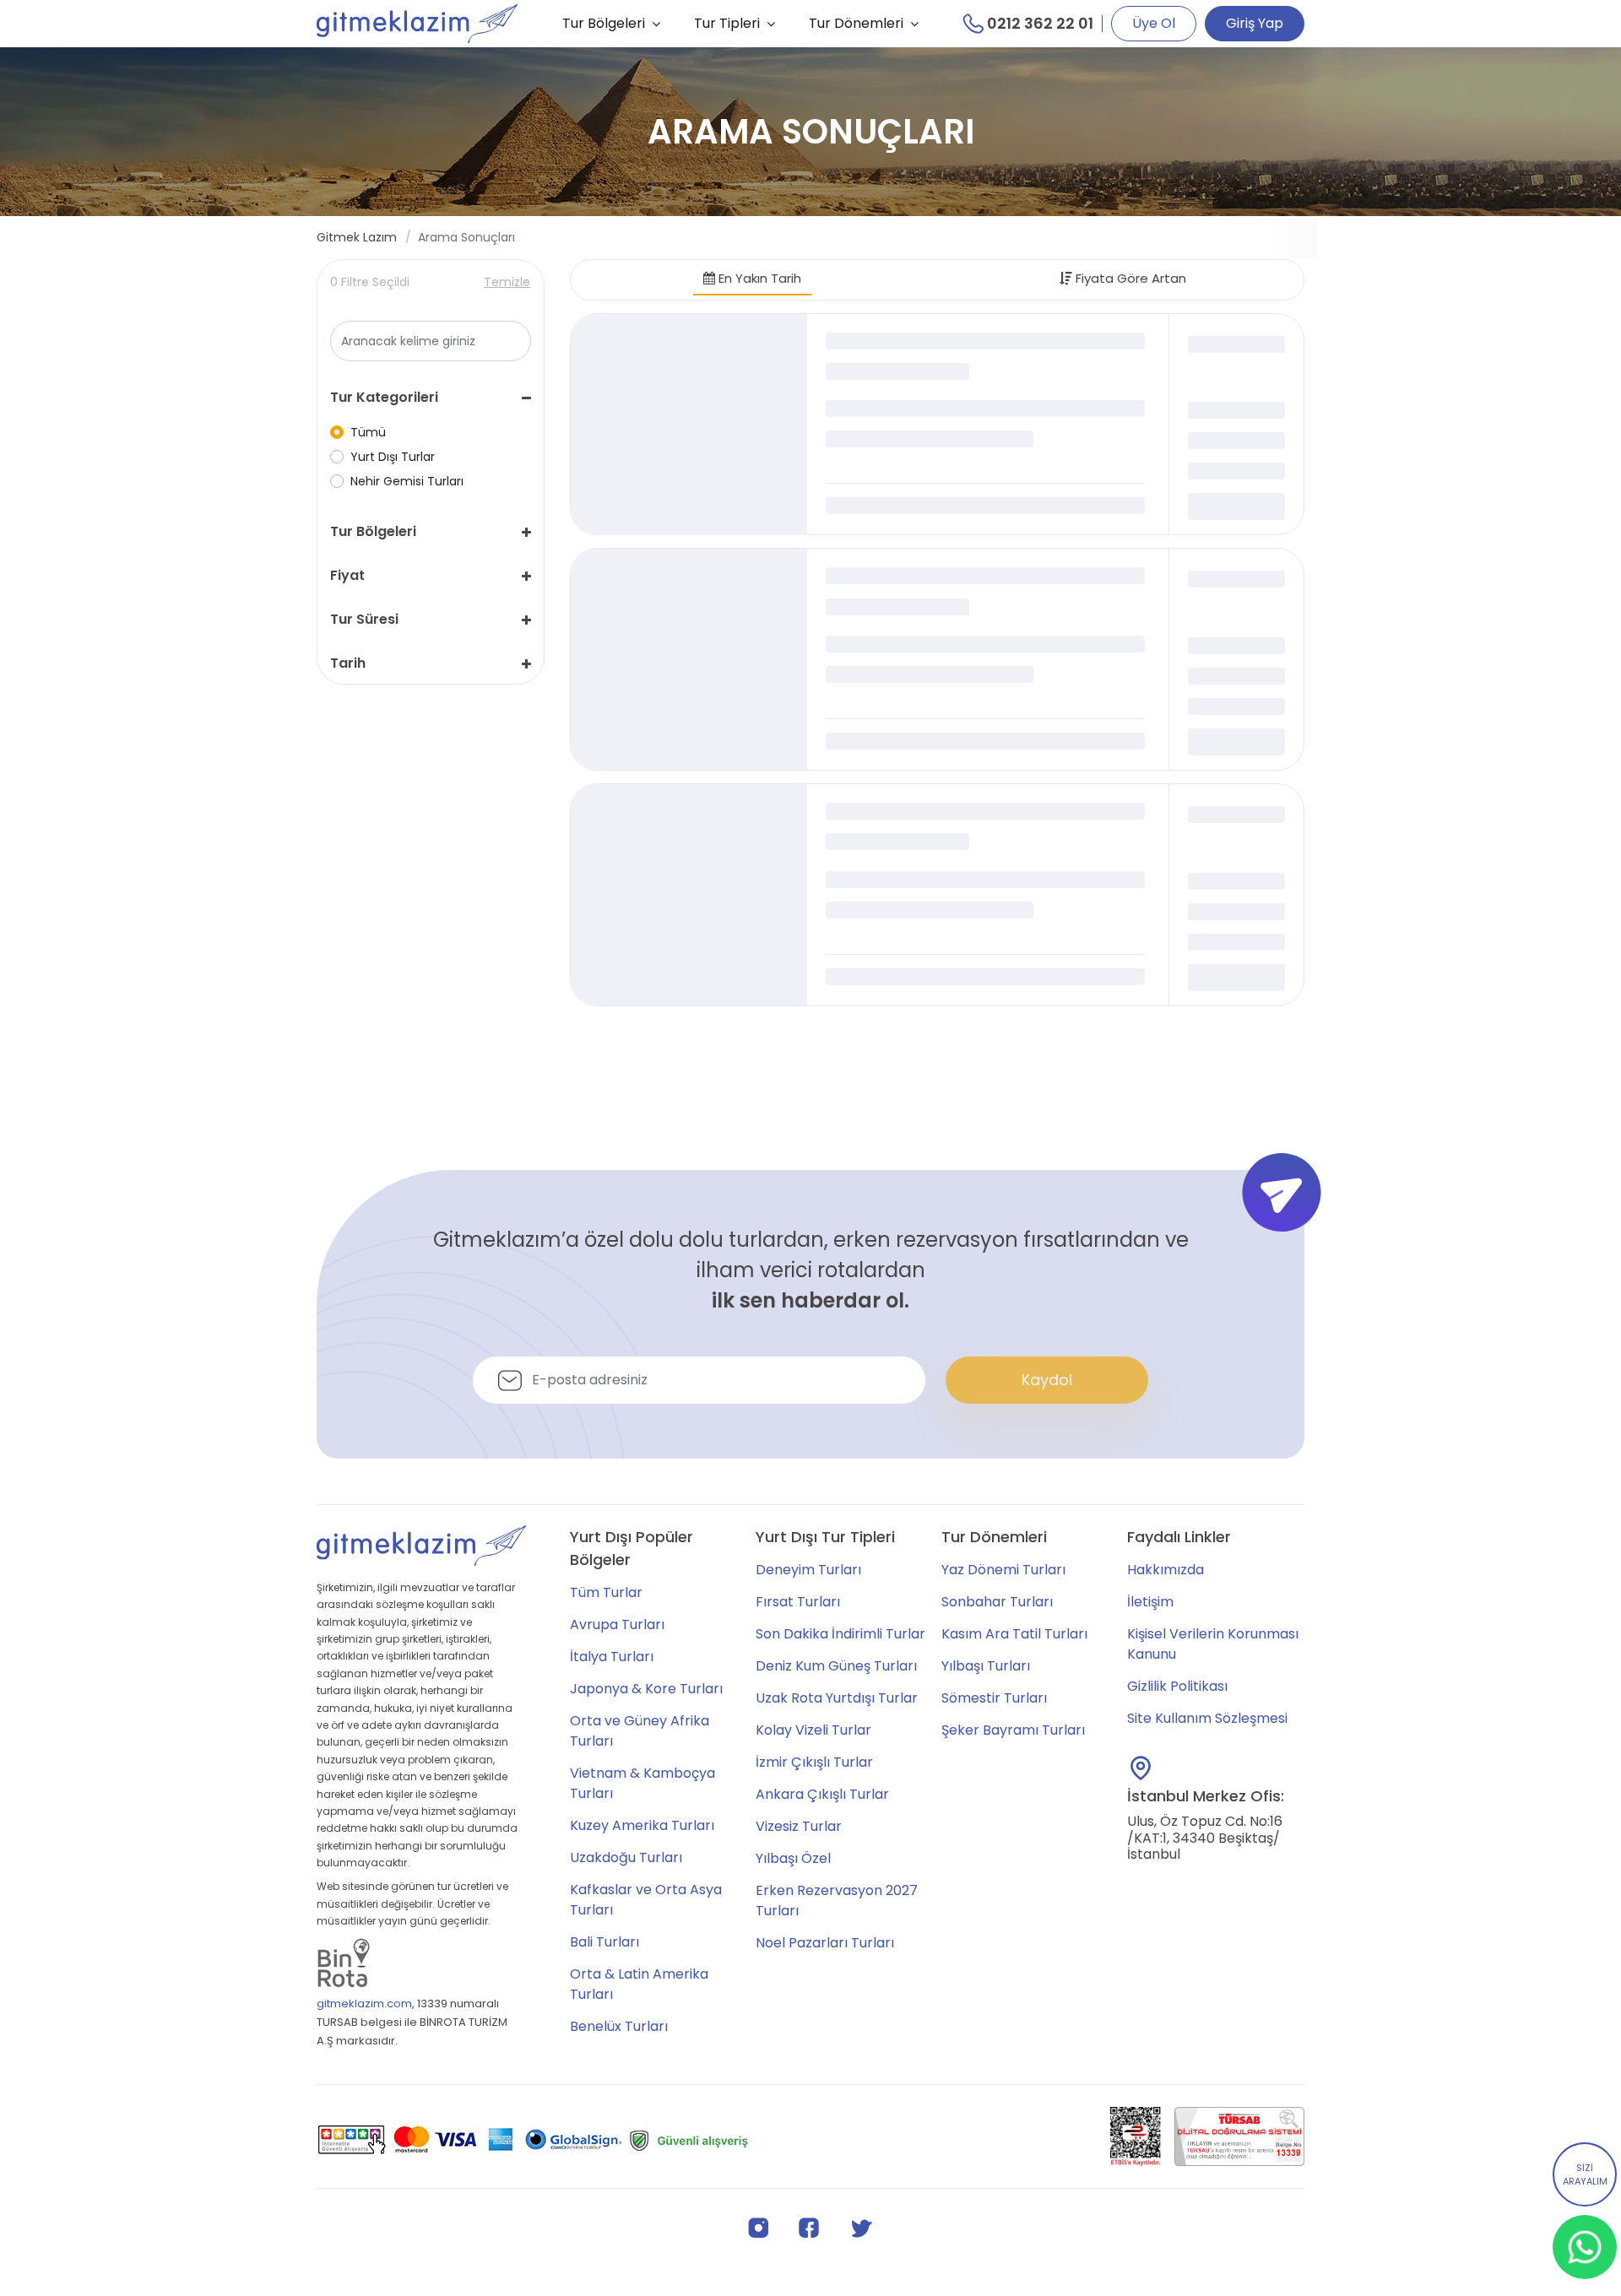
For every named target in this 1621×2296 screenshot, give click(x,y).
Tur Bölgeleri (604, 23)
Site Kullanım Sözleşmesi (1207, 1718)
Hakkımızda (1166, 1570)
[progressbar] (689, 425)
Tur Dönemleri (856, 23)
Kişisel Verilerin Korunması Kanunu (1213, 1644)
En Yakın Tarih (758, 278)
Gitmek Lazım (357, 237)
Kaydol (1047, 1380)
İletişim (1150, 1602)
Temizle (507, 282)
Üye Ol (1154, 23)
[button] (431, 398)
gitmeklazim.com (364, 2004)
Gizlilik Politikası (1177, 1686)
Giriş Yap (1255, 23)
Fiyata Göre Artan (1129, 278)
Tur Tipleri (727, 23)
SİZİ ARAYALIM (1585, 2175)
